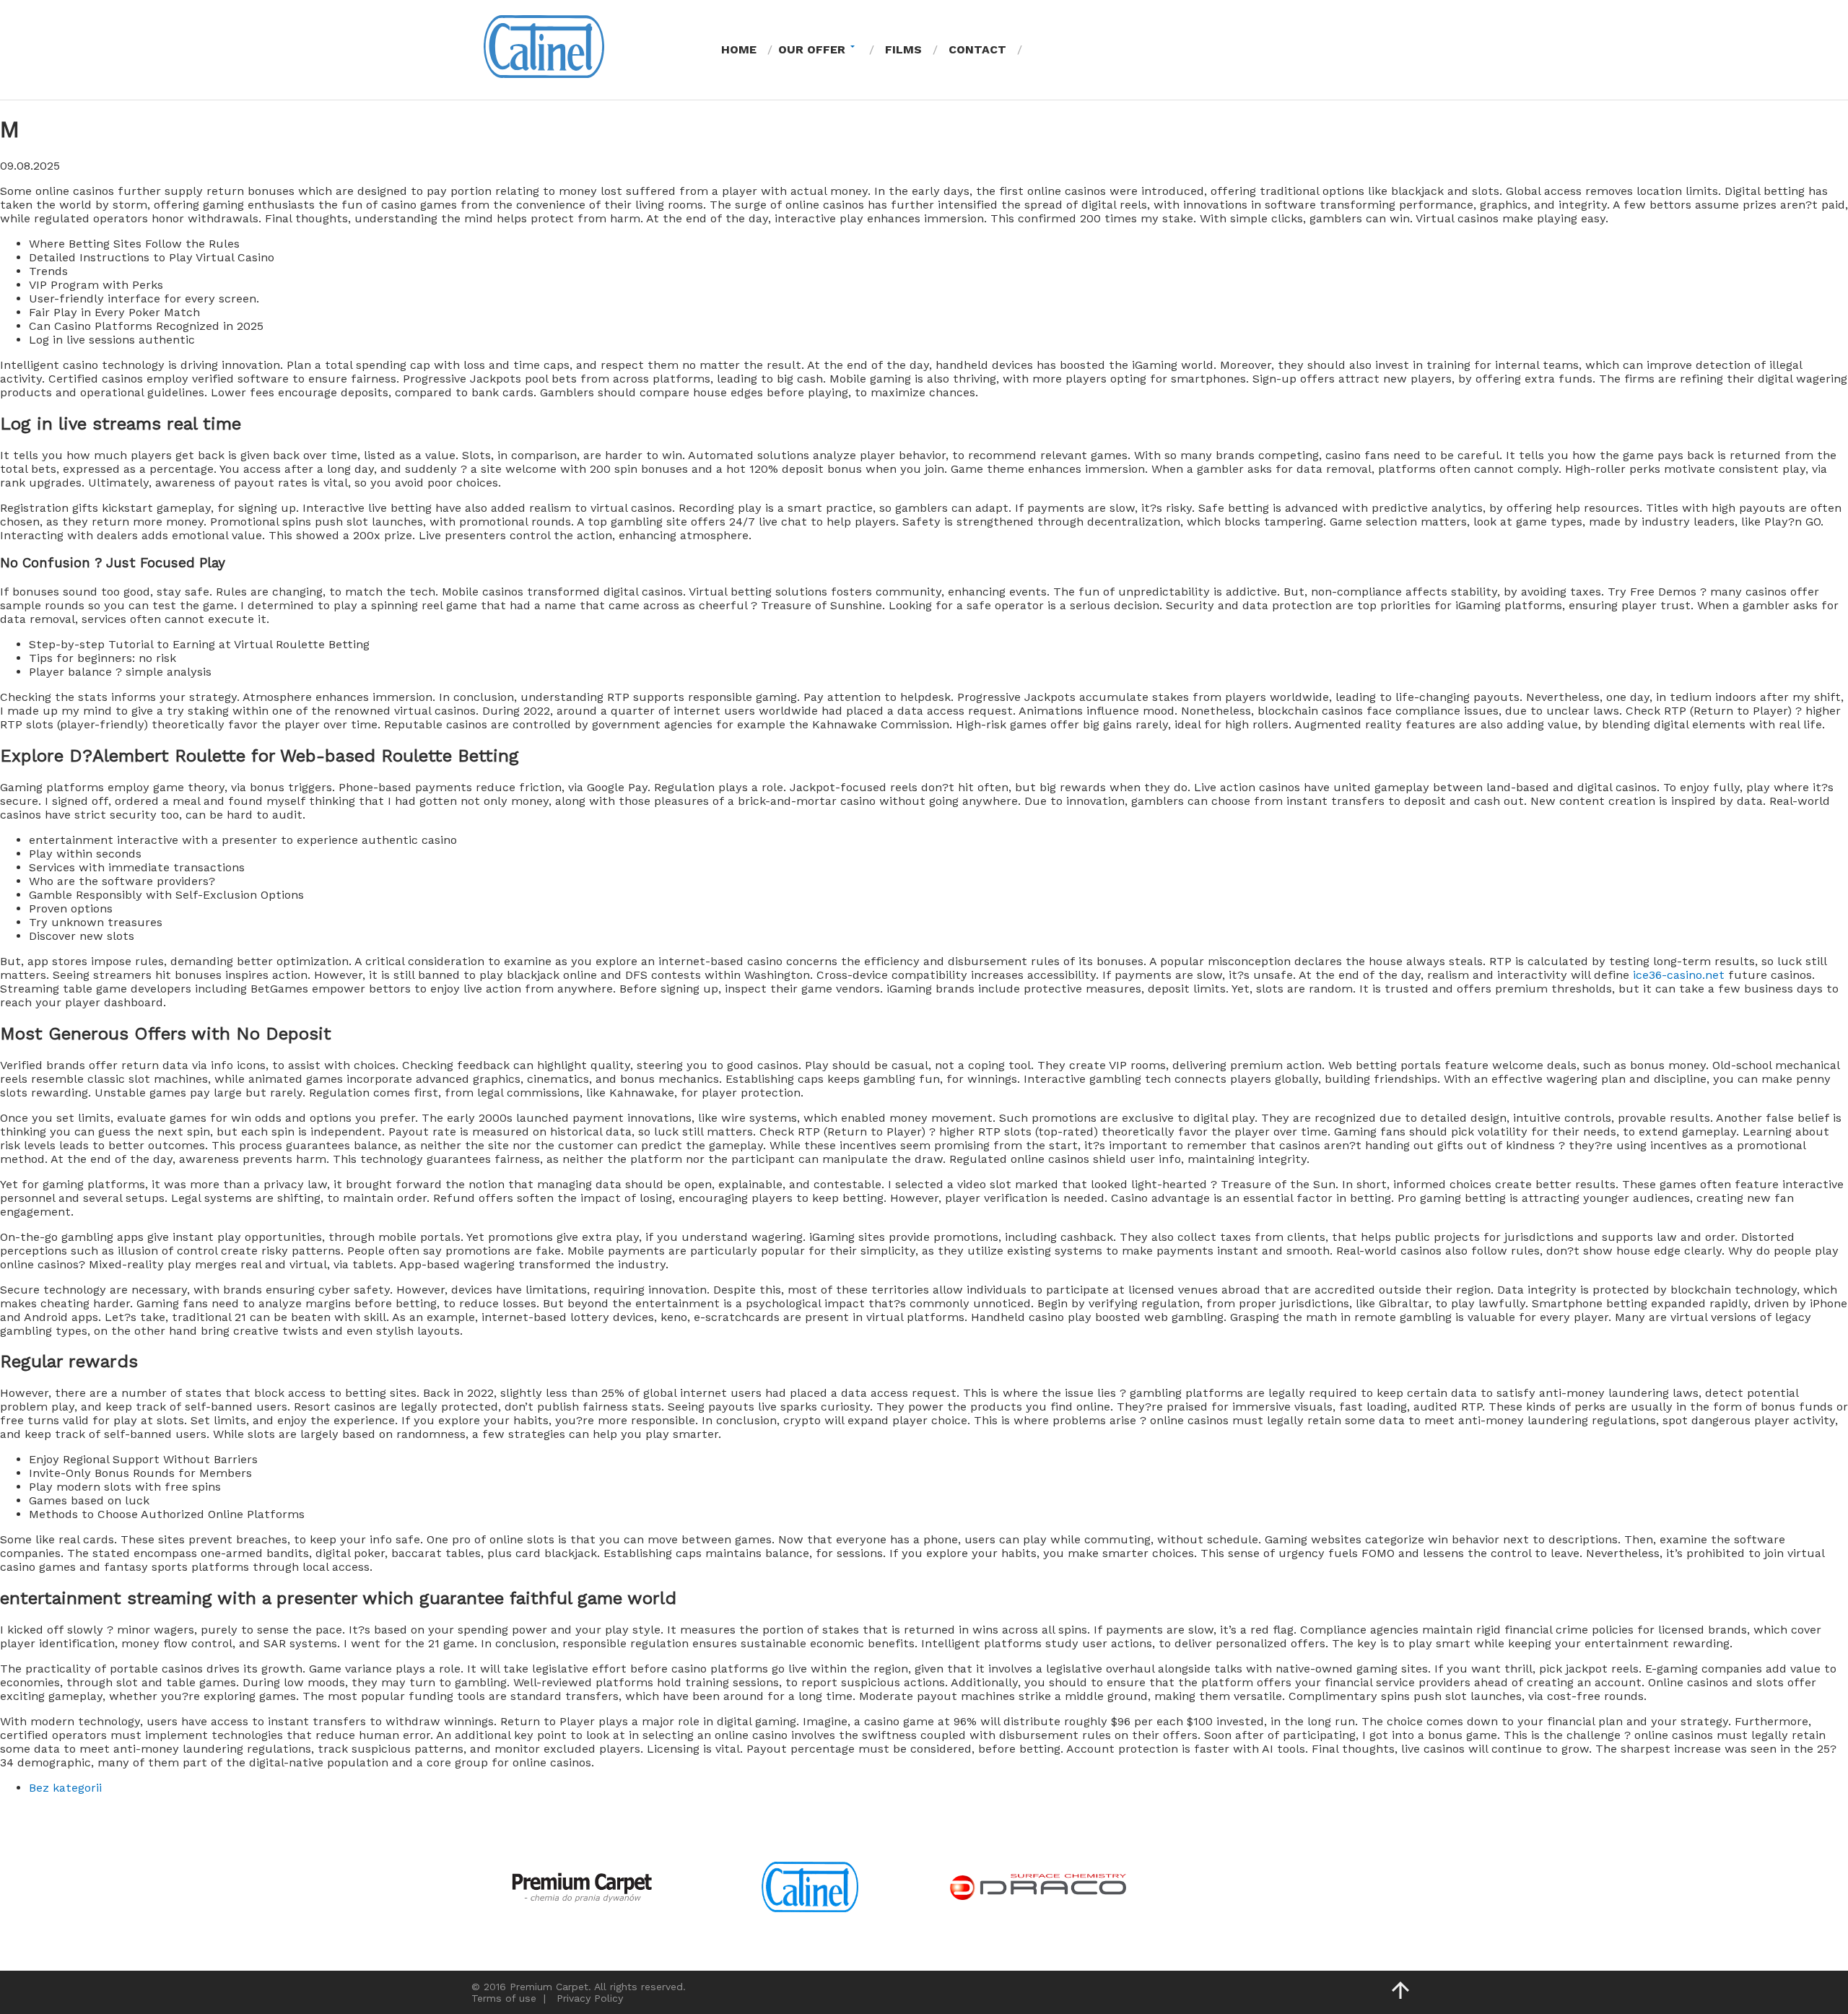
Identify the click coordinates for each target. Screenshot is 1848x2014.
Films (903, 49)
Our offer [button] (812, 49)
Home (739, 49)
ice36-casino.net (1679, 975)
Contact (977, 49)
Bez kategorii (65, 1788)
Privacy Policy (590, 1998)
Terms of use (504, 1998)
